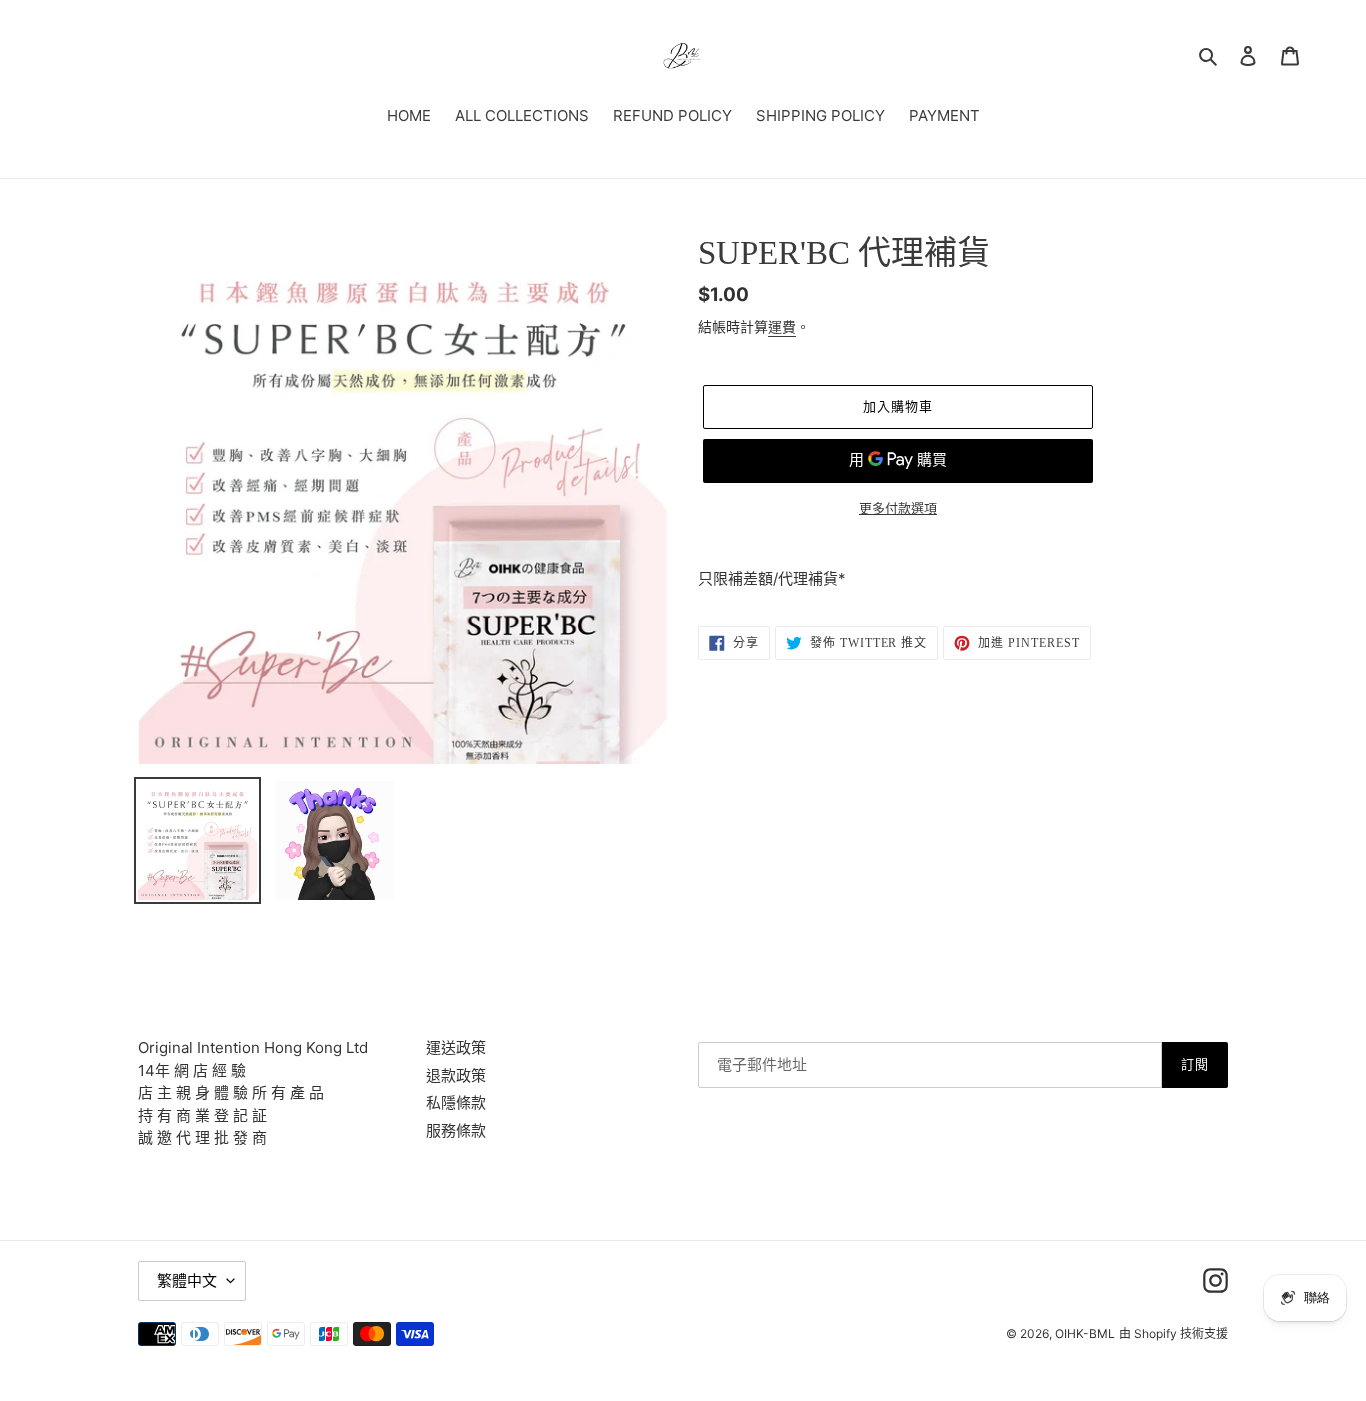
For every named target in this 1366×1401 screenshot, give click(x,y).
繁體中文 (187, 1280)
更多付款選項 (898, 508)
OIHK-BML (1085, 1333)
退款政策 (456, 1075)
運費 (782, 326)
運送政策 (456, 1047)
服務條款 (456, 1130)
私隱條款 (456, 1102)
